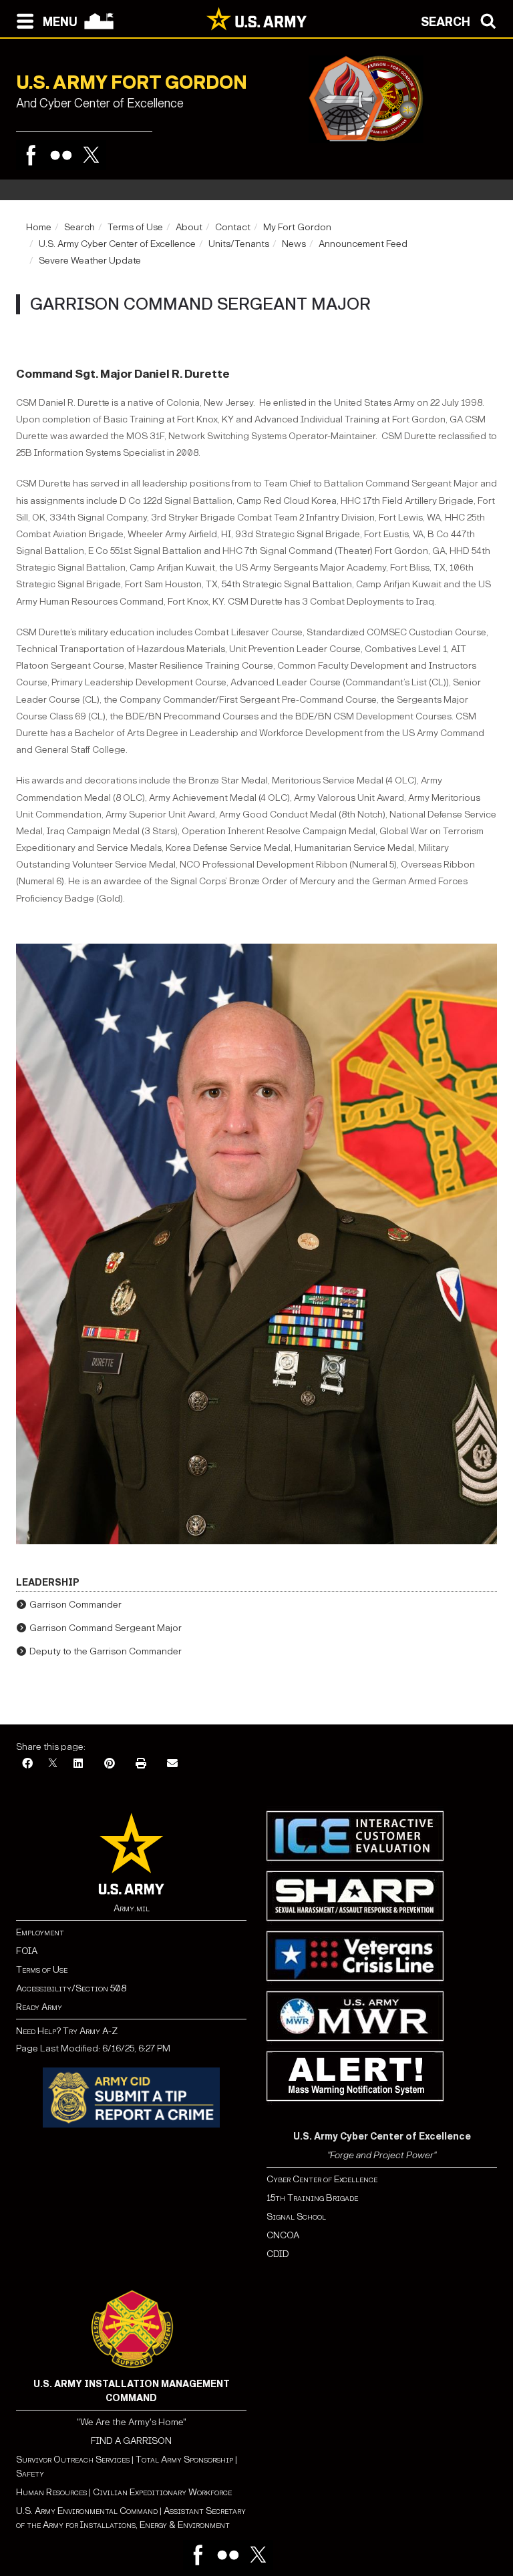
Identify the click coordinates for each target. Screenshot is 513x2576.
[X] (53, 1764)
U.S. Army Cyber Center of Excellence (117, 244)
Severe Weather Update (90, 261)
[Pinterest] (110, 1764)
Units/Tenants (239, 244)
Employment (40, 1932)
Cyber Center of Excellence (322, 2179)
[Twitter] (91, 155)
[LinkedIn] (78, 1764)
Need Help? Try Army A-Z (67, 2031)
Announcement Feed (363, 244)
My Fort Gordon (297, 227)
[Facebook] (31, 155)
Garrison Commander (75, 1605)
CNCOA (283, 2235)
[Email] (172, 1764)
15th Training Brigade (312, 2198)
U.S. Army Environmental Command (87, 2511)
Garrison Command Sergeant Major (106, 1628)
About (189, 227)
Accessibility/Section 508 (71, 1988)
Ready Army (39, 2007)
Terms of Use (135, 227)
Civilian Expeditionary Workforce (162, 2492)
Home (39, 227)
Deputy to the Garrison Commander (106, 1651)
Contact (233, 227)
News (294, 244)
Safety (30, 2474)
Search (79, 227)
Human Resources (51, 2492)
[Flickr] (61, 155)
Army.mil (132, 1908)
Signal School (296, 2217)
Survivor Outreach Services (73, 2460)
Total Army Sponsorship (184, 2460)
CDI (275, 2254)
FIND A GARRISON (131, 2441)
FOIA (27, 1951)
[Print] (141, 1764)
